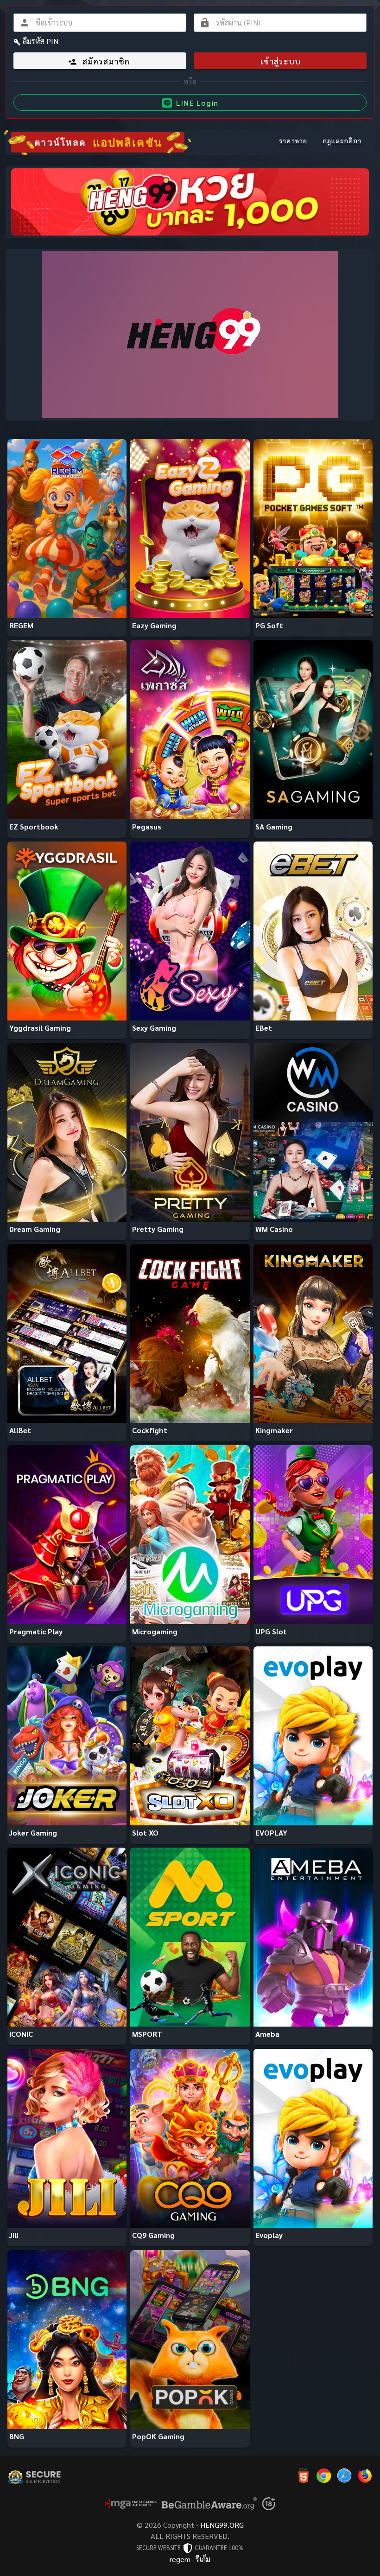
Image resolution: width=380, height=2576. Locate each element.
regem (180, 2559)
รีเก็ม (203, 2559)
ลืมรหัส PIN (41, 41)
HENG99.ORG (222, 2525)
